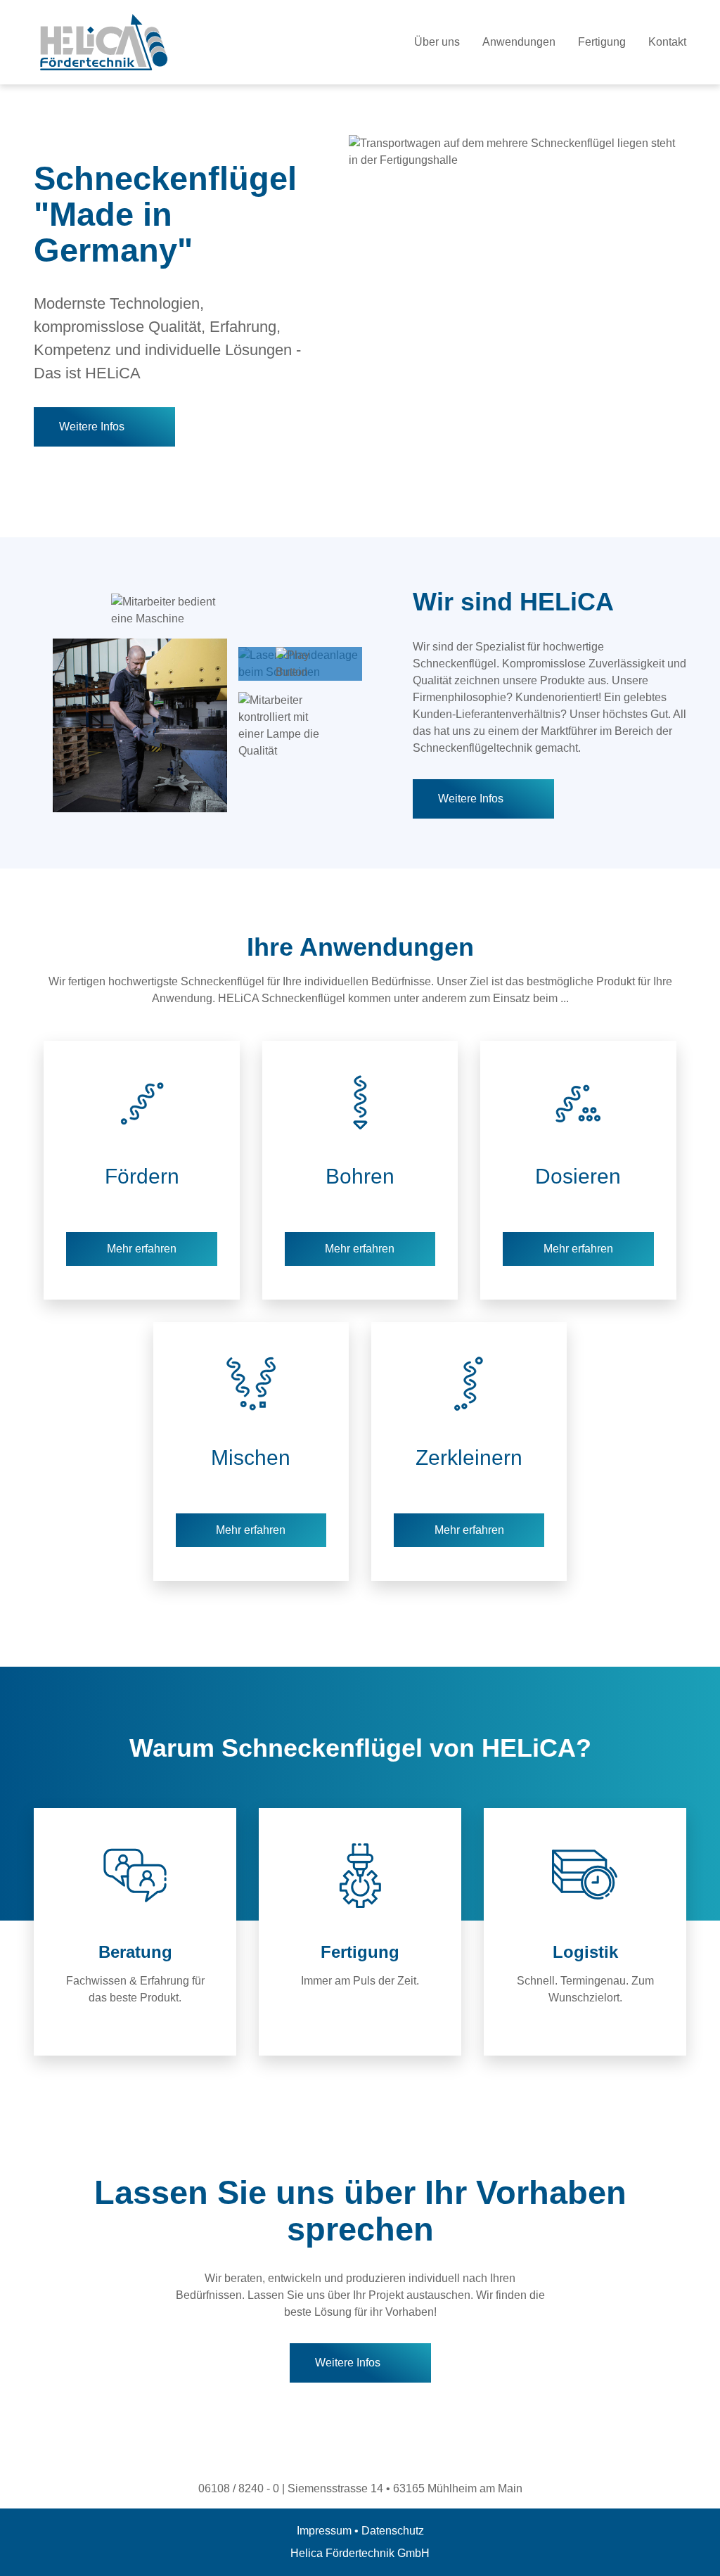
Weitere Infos (92, 427)
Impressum (324, 2531)
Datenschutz (393, 2531)
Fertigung (602, 42)
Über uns (437, 42)
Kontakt (667, 42)
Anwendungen (519, 42)
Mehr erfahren (142, 1249)
